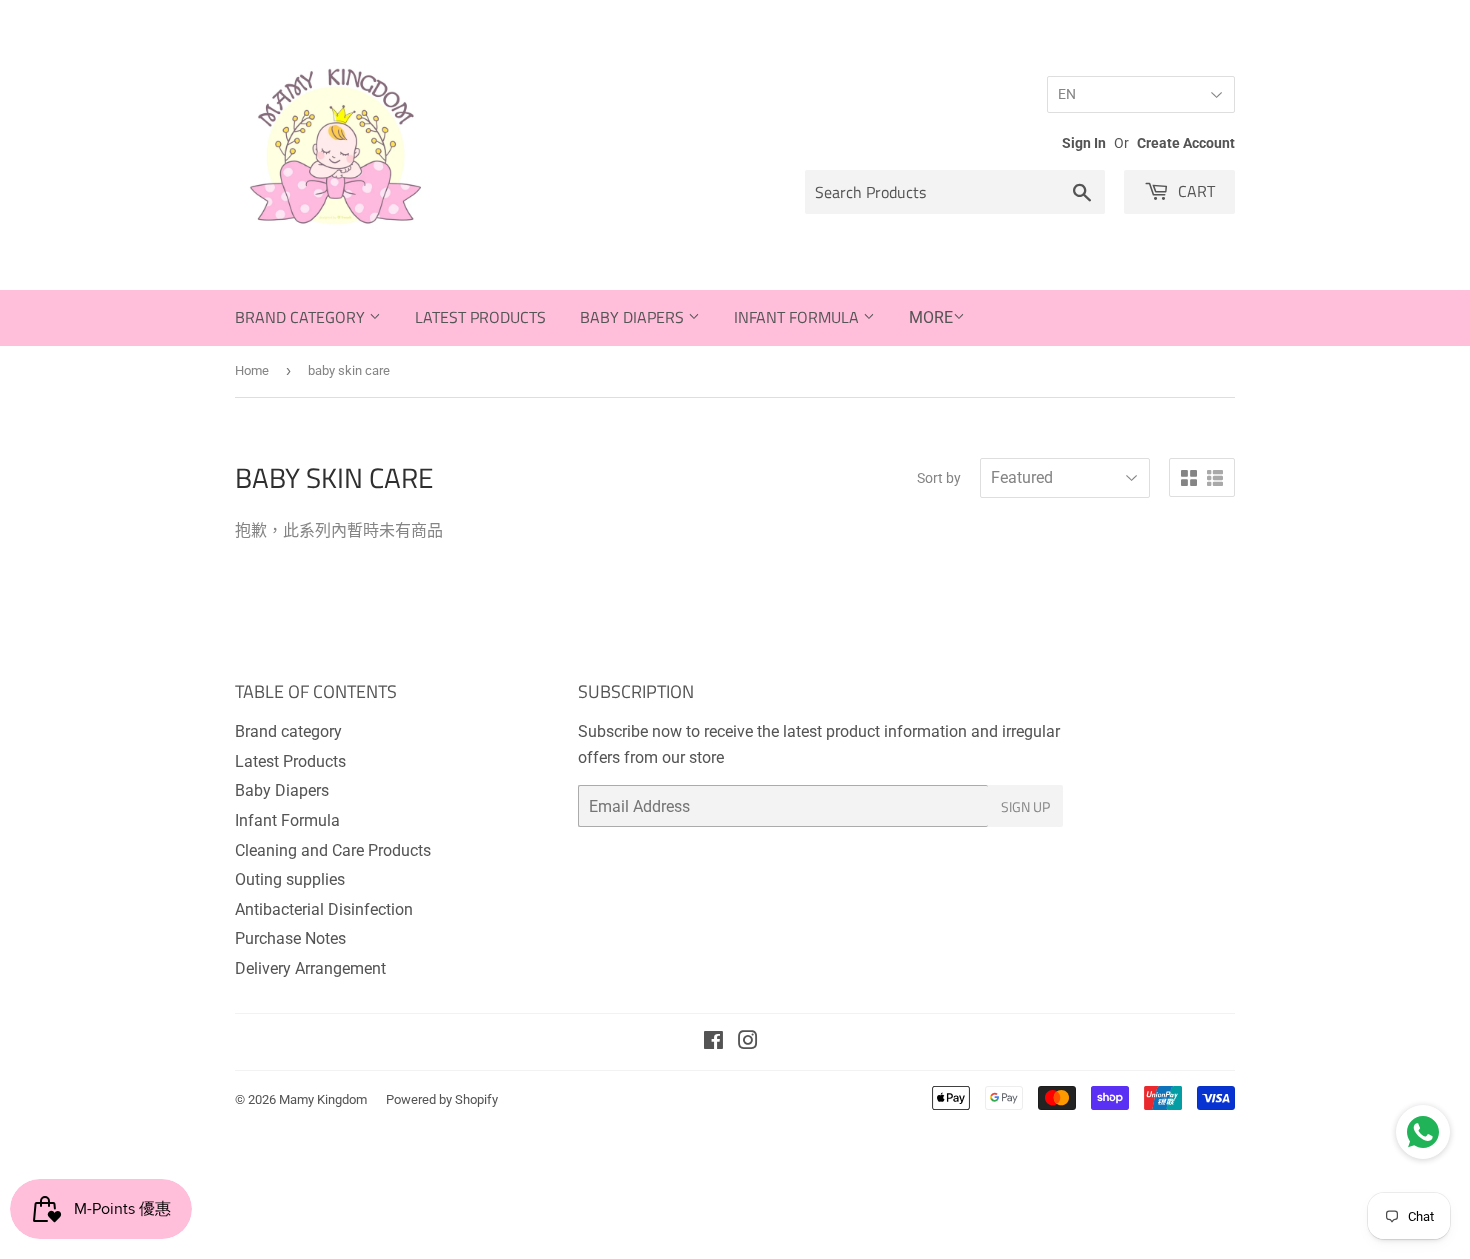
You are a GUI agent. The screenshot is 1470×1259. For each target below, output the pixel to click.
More (931, 317)
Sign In (1084, 143)
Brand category (302, 317)
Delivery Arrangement (310, 968)
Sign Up (1025, 806)
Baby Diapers (634, 317)
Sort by (939, 478)
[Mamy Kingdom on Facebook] (713, 1042)
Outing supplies (290, 879)
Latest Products (480, 317)
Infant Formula (798, 317)
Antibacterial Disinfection (324, 909)
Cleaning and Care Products (333, 850)
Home (252, 370)
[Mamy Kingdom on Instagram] (748, 1042)
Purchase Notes (290, 938)
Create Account (1186, 143)
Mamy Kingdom (323, 1099)
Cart (1194, 191)
